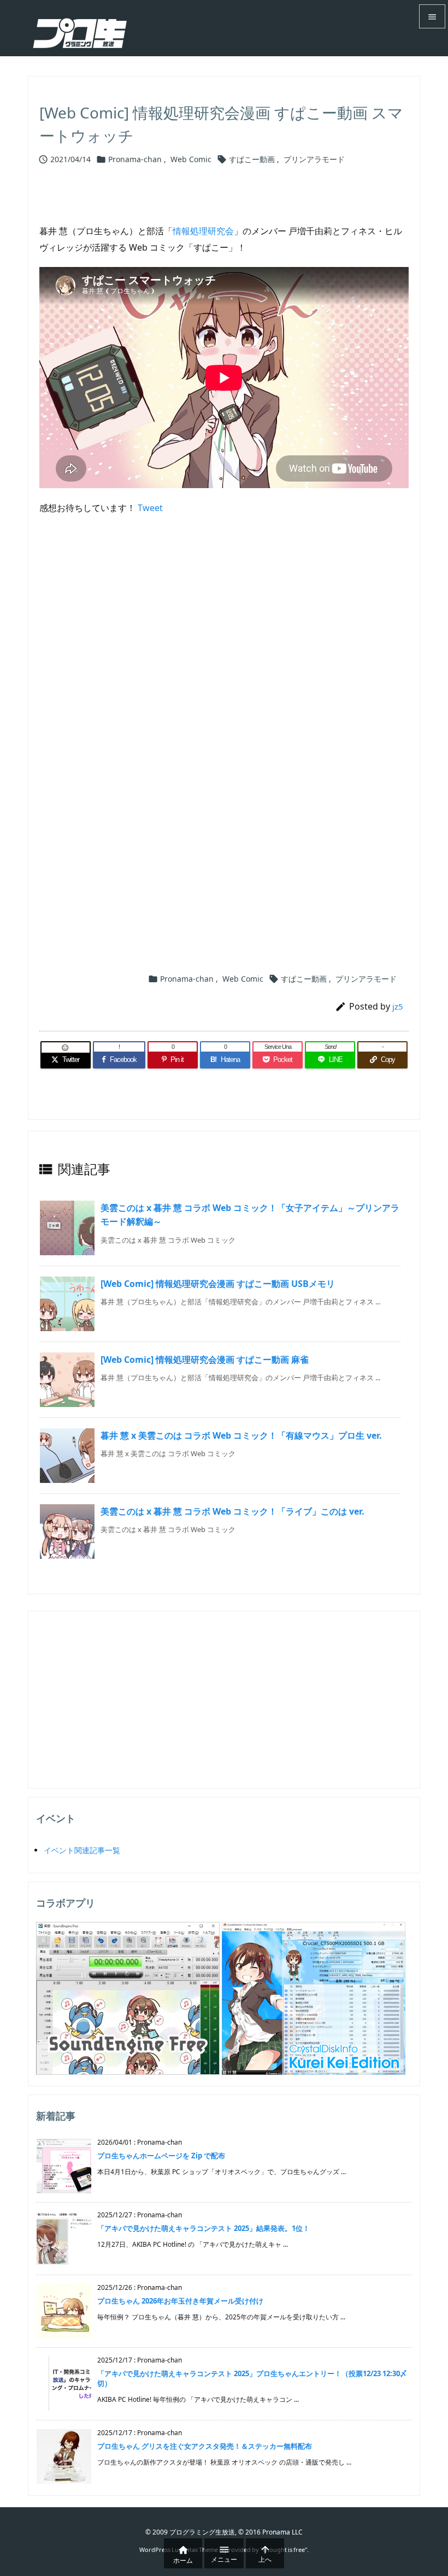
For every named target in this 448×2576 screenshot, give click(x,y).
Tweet (150, 508)
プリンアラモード (314, 159)
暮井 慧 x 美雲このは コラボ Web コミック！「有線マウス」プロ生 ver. (241, 1435)
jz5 (398, 1006)
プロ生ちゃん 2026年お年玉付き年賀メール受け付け (180, 2301)
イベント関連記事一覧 (82, 1850)
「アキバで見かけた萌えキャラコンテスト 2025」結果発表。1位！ (204, 2228)
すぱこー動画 (252, 159)
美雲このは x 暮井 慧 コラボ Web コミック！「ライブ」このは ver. (232, 1511)
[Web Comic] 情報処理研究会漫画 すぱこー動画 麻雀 (205, 1360)
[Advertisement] (224, 649)
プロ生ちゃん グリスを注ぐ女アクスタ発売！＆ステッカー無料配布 (205, 2446)
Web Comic (191, 159)
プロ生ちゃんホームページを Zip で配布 (161, 2156)
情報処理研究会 (203, 231)
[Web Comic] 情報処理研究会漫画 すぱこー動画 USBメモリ (218, 1284)
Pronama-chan (135, 159)
